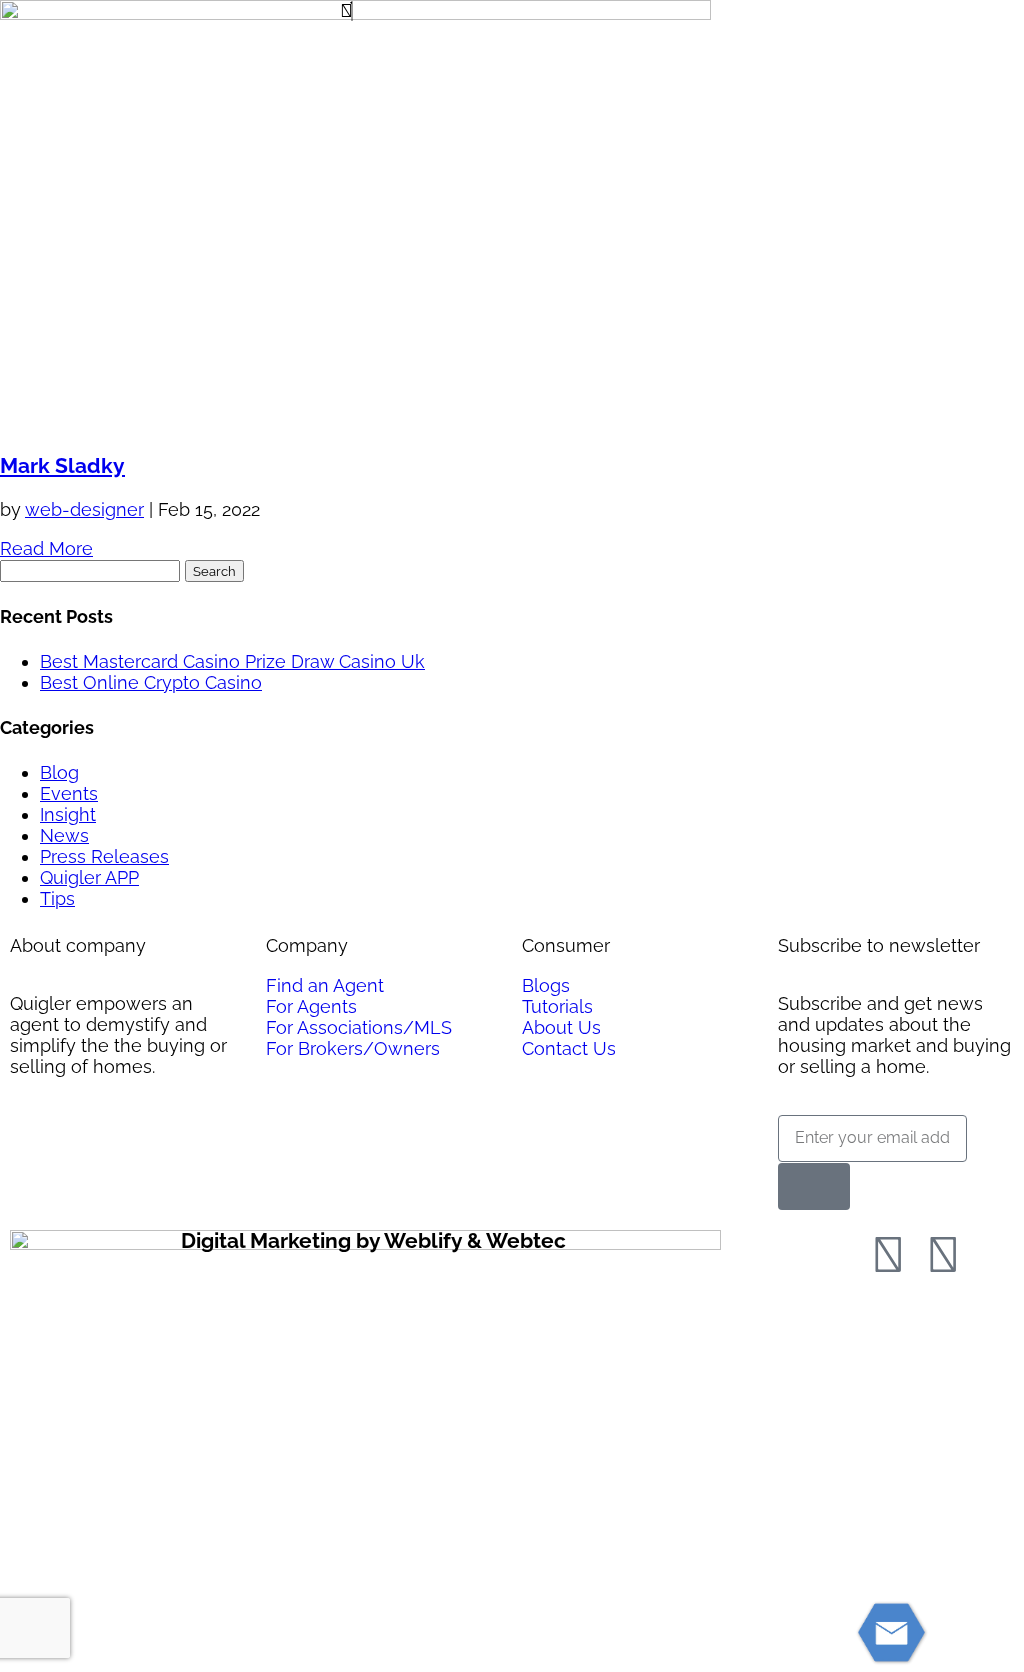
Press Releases (104, 856)
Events (69, 793)
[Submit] (814, 1186)
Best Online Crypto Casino (151, 682)
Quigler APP (89, 877)
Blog (59, 772)
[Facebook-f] (888, 1255)
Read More (46, 548)
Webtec (526, 1240)
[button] (511, 11)
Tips (57, 898)
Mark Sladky (62, 465)
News (64, 835)
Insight (68, 814)
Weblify (423, 1240)
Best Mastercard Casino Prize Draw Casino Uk (232, 661)
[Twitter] (943, 1255)
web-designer (84, 509)
